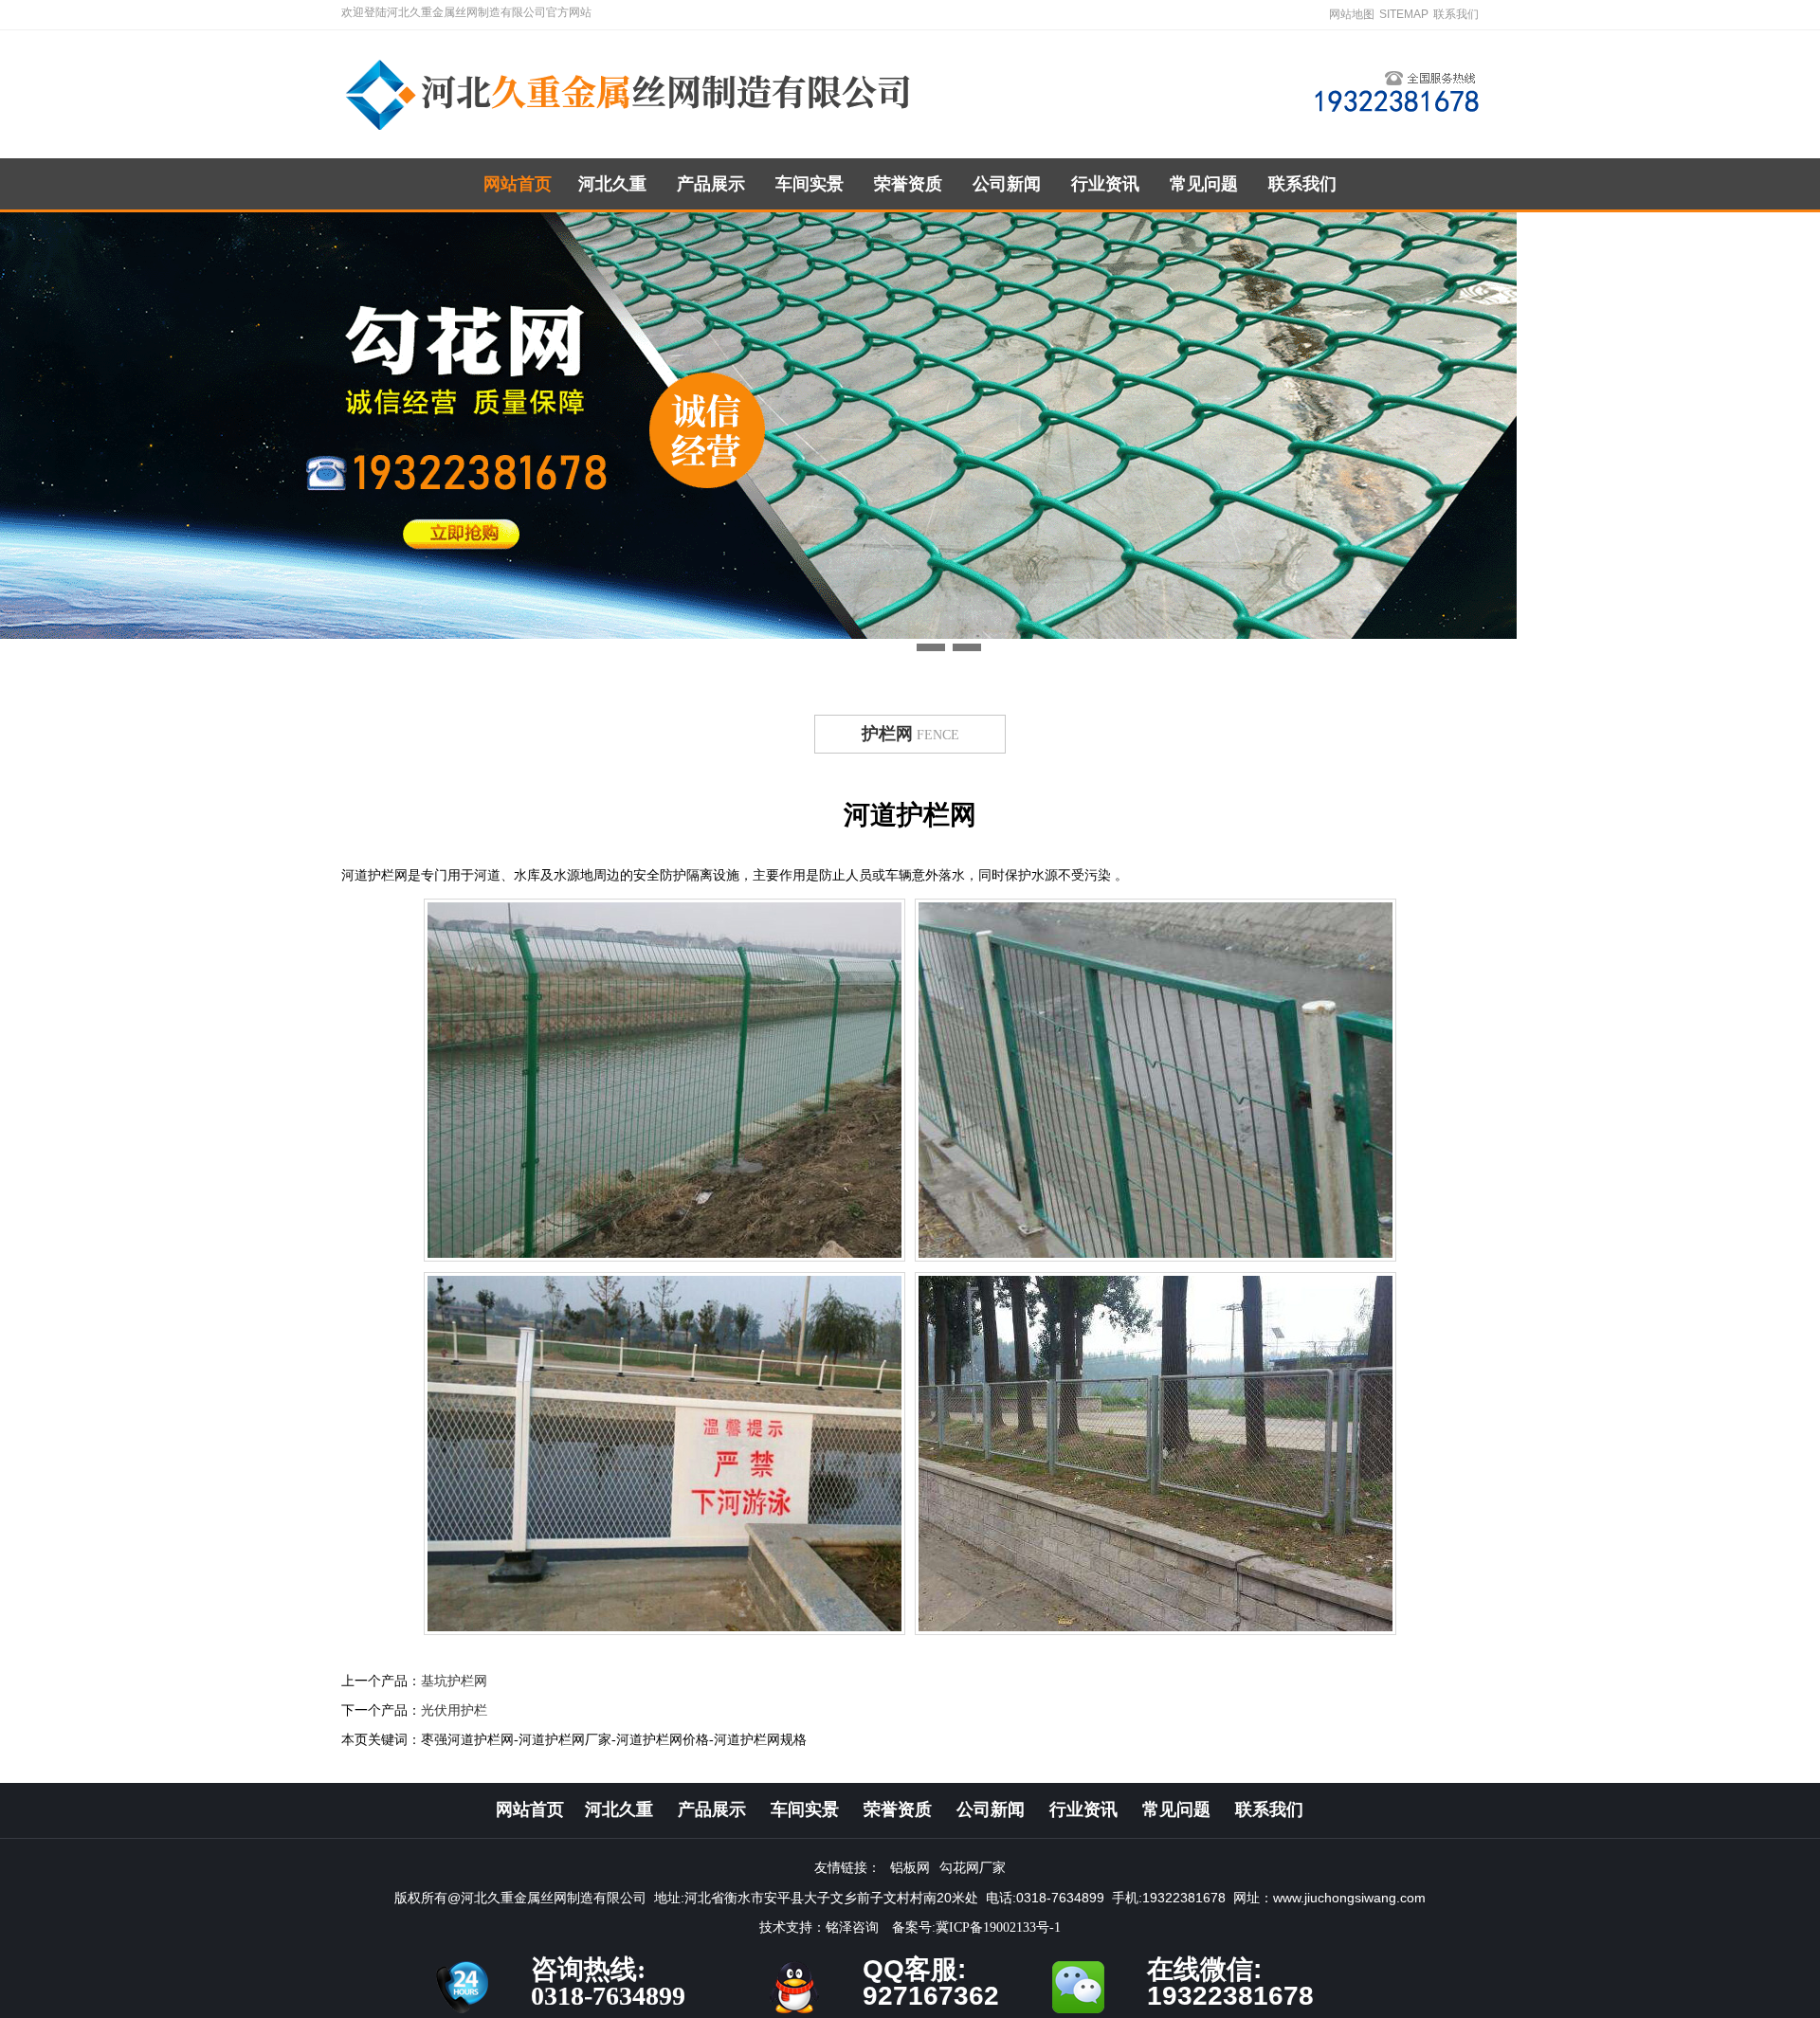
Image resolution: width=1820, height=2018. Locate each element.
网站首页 (518, 184)
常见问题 (1204, 184)
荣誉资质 (908, 184)
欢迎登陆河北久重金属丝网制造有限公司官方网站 (466, 12)
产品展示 (711, 184)
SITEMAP (1404, 14)
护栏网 (887, 734)
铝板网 (910, 1868)
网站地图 (1352, 14)
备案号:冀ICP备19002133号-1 (976, 1927)
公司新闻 (1007, 184)
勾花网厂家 (973, 1868)
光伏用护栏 (454, 1710)
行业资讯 (1105, 184)
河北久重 (612, 184)
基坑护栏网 (454, 1681)
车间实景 (810, 184)
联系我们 (1456, 14)
